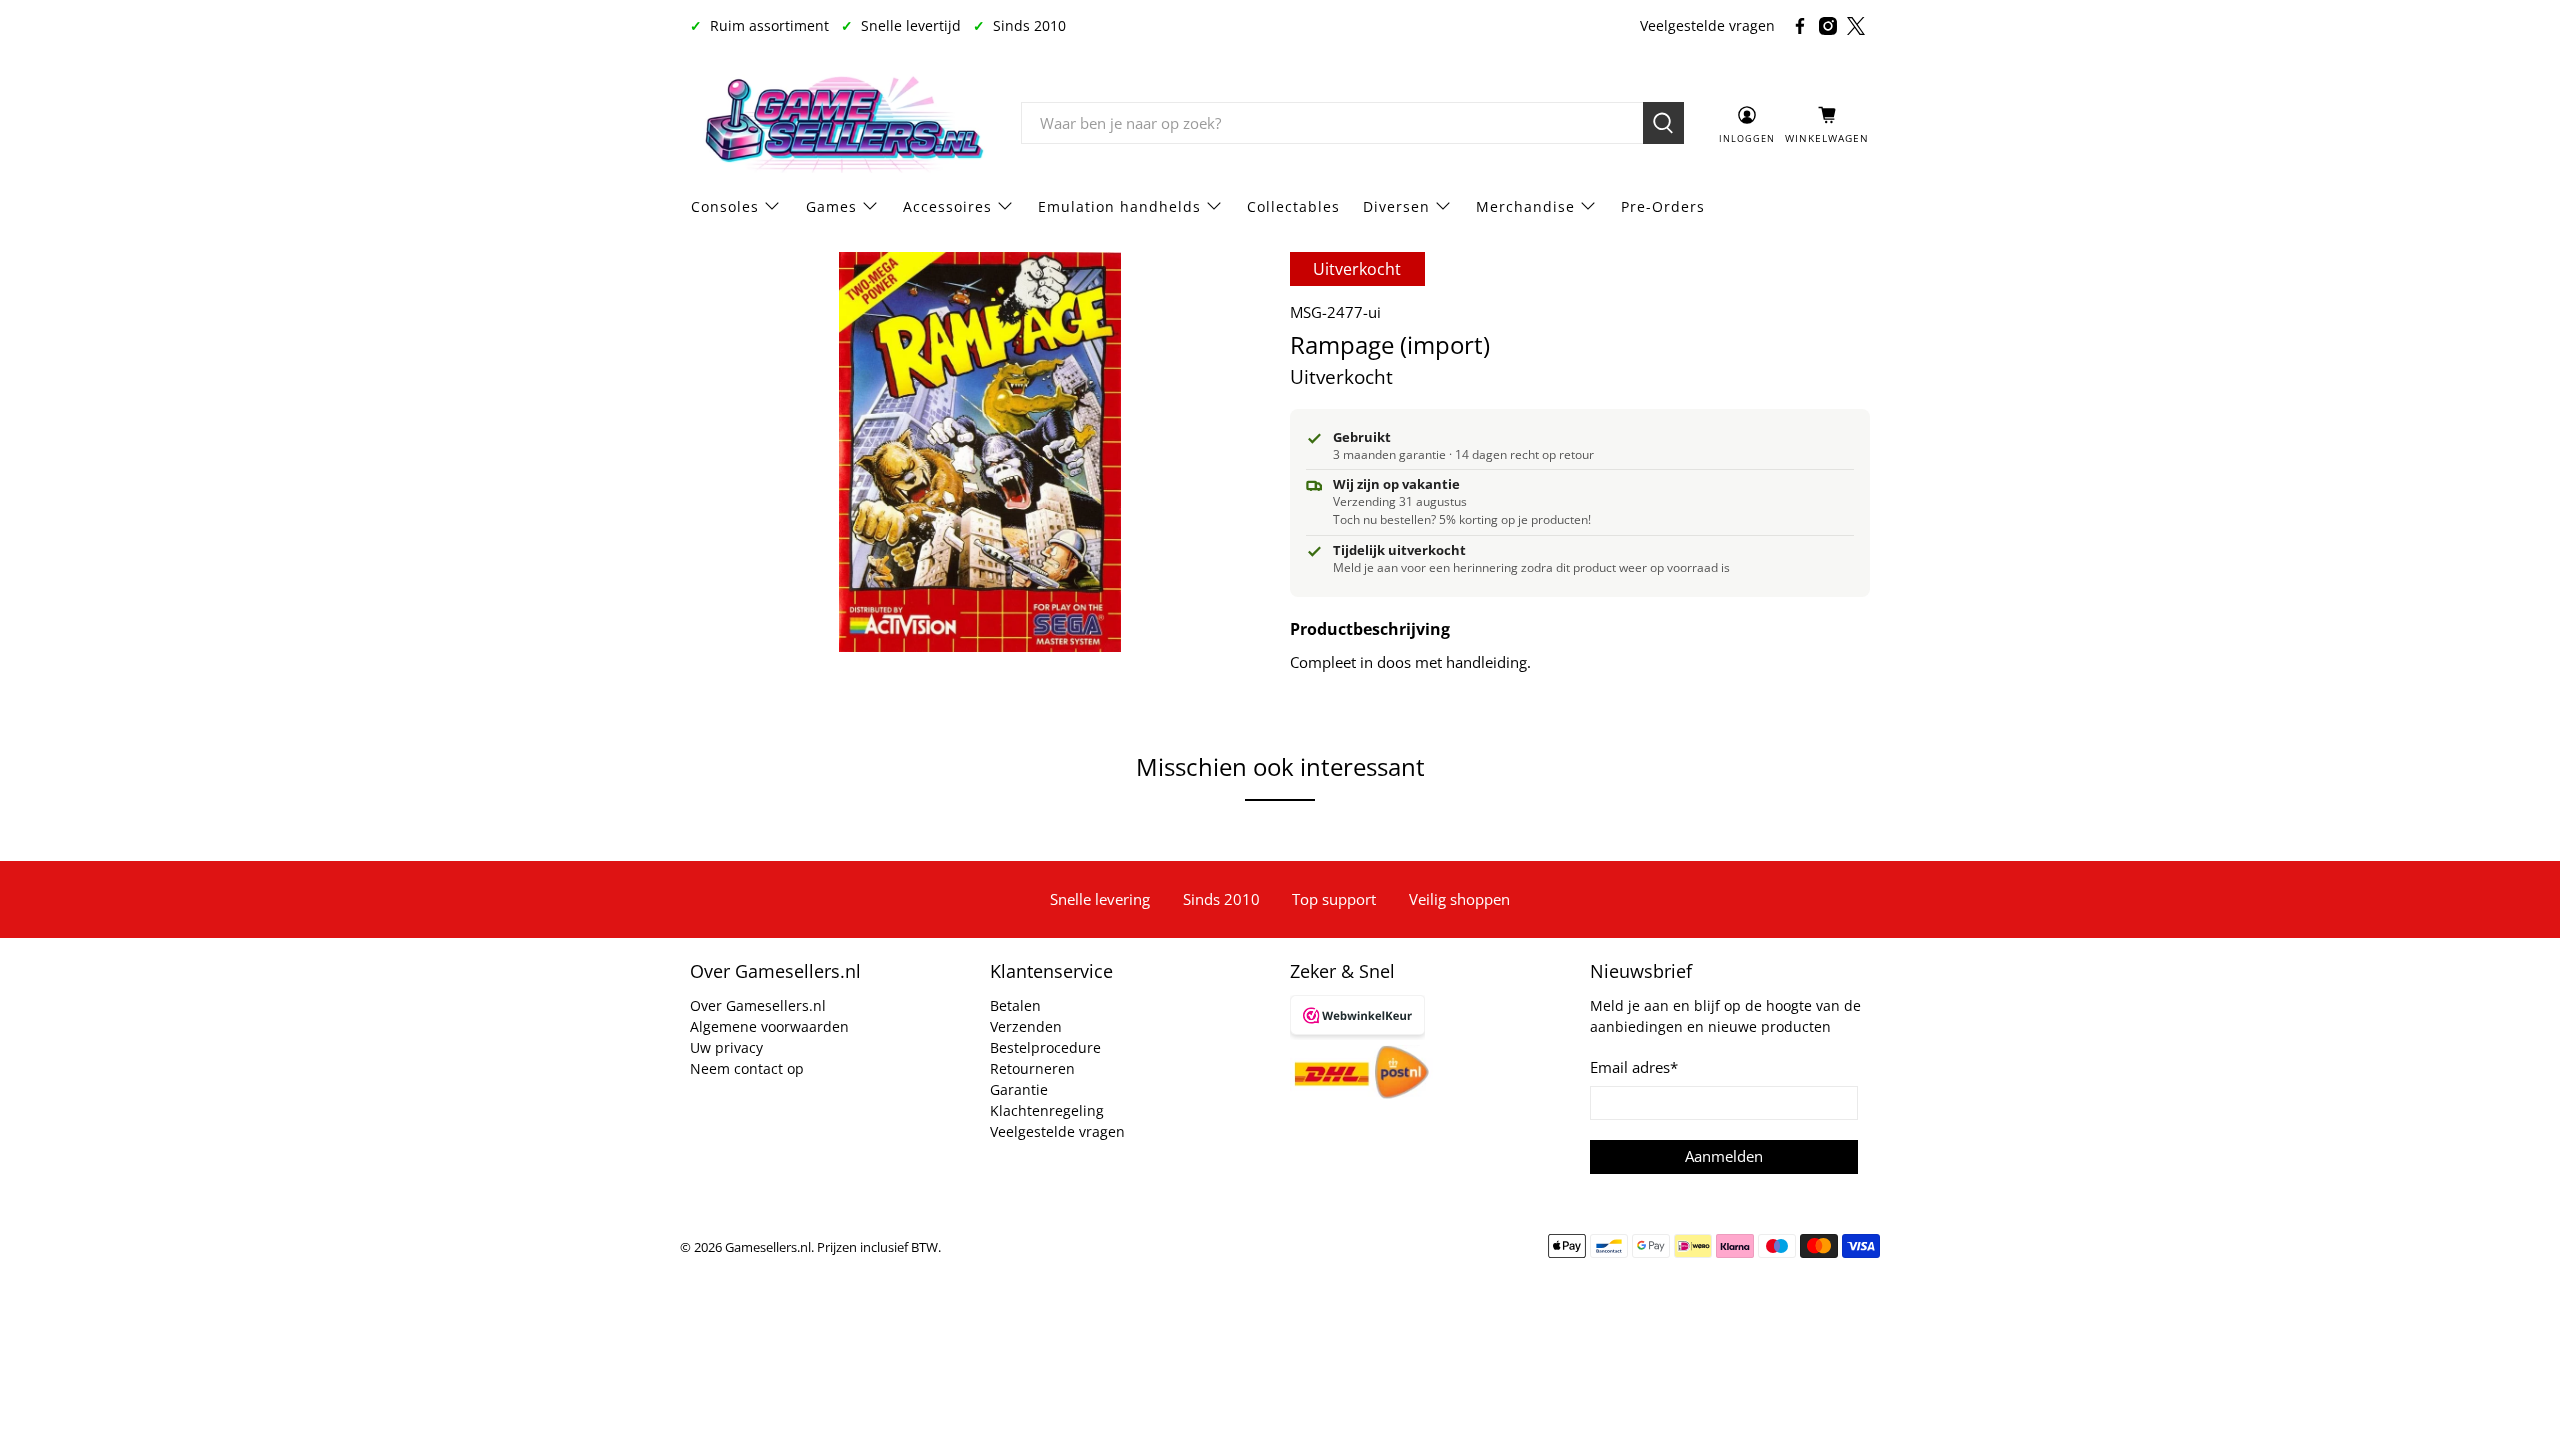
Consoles (725, 206)
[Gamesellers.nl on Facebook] (1800, 26)
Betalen (1015, 1005)
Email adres (1634, 1067)
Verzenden (1026, 1026)
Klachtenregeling (1047, 1110)
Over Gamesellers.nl (758, 1005)
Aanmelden (1724, 1156)
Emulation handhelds (1119, 206)
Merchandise (1525, 206)
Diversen (1396, 206)
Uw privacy (726, 1047)
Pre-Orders (1663, 206)
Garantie (1019, 1089)
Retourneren (1032, 1068)
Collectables (1293, 206)
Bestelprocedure (1045, 1047)
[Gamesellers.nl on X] (1856, 26)
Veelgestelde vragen (1707, 25)
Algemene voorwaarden (769, 1026)
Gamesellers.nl (768, 1247)
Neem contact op (747, 1068)
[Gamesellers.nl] (841, 124)
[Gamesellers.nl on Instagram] (1828, 26)
